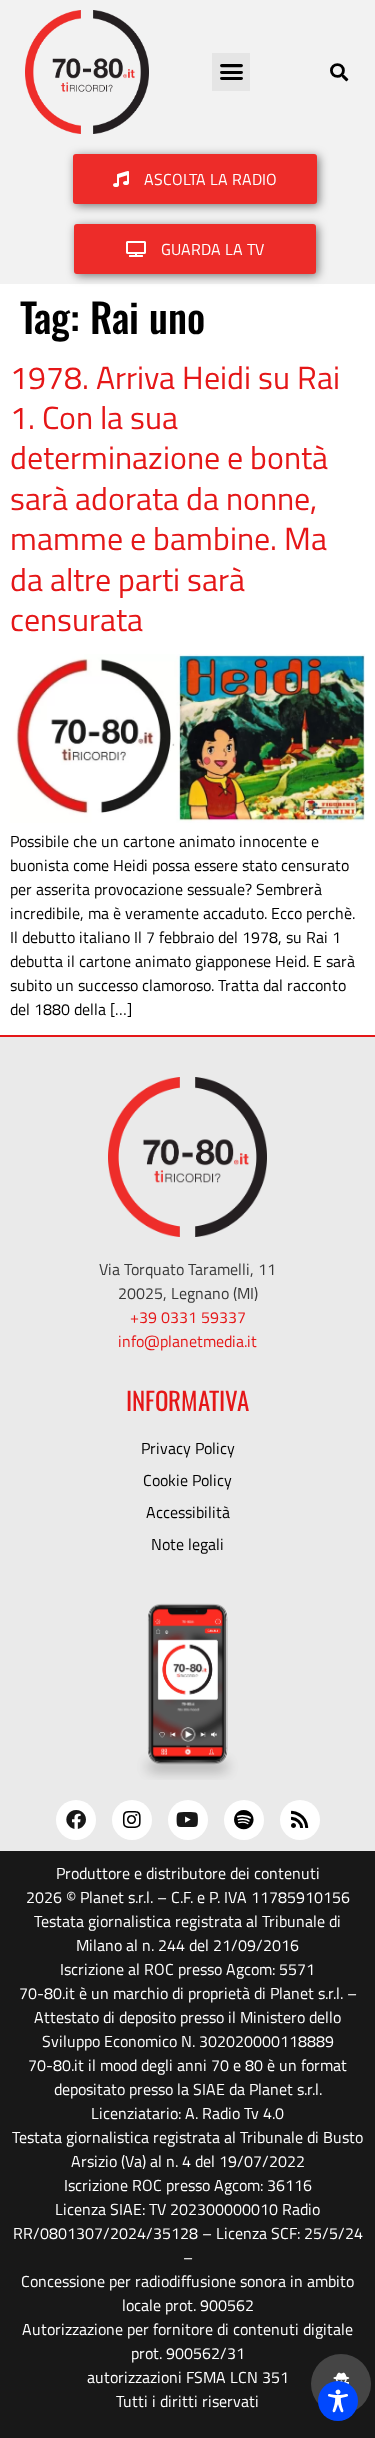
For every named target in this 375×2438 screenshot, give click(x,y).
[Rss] (300, 1820)
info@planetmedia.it (187, 1341)
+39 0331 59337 (188, 1317)
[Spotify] (244, 1820)
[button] (231, 72)
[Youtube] (188, 1820)
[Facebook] (76, 1820)
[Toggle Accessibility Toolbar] (338, 2401)
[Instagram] (132, 1820)
